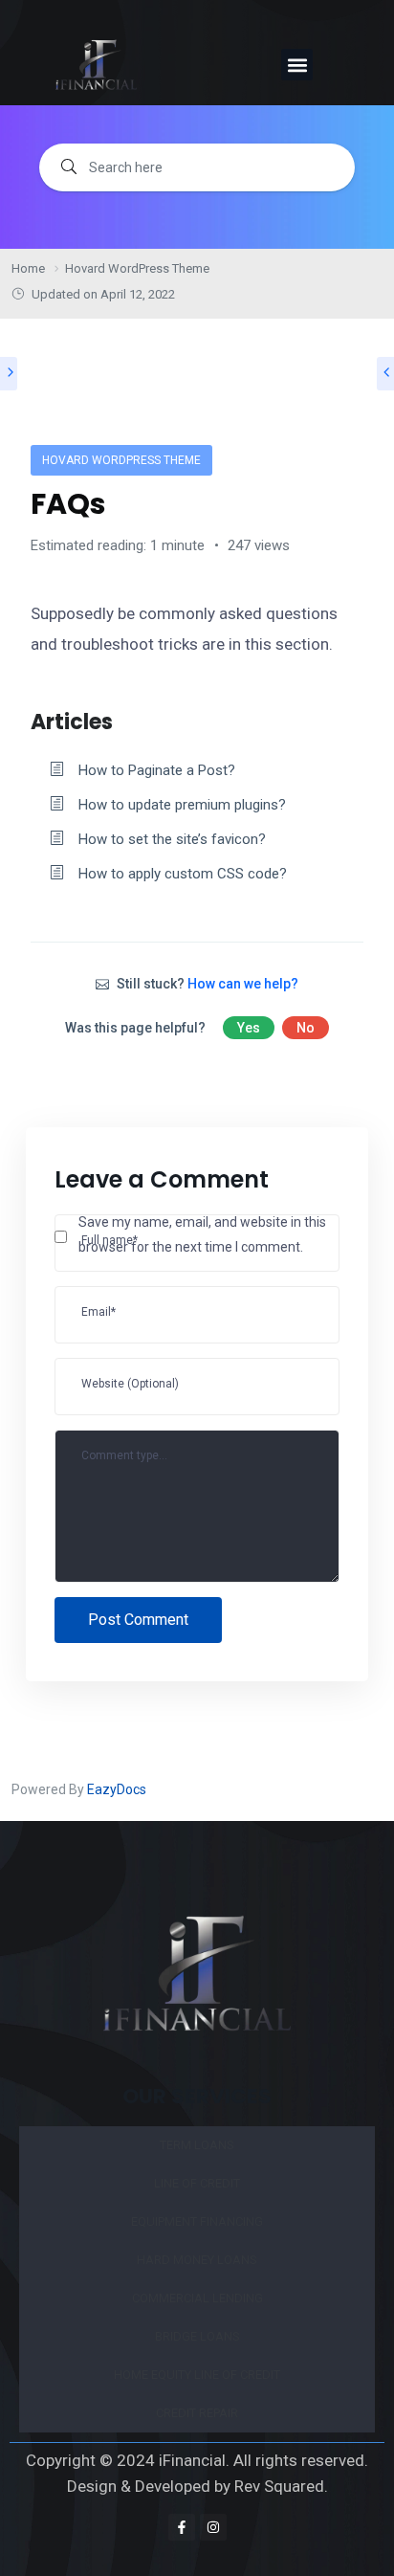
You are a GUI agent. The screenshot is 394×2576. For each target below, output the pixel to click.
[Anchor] (123, 720)
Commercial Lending (197, 2298)
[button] (297, 65)
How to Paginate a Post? (157, 770)
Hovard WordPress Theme (121, 460)
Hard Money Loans (197, 2260)
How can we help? (243, 984)
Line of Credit (197, 2183)
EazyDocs (117, 1789)
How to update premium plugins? (182, 805)
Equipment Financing (197, 2221)
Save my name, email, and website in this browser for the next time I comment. (202, 1235)
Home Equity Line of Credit (197, 2375)
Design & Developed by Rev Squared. (197, 2486)
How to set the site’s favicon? (172, 839)
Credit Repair (197, 2413)
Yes (249, 1028)
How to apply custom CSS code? (183, 874)
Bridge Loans (197, 2336)
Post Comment (138, 1620)
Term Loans (197, 2145)
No (306, 1028)
